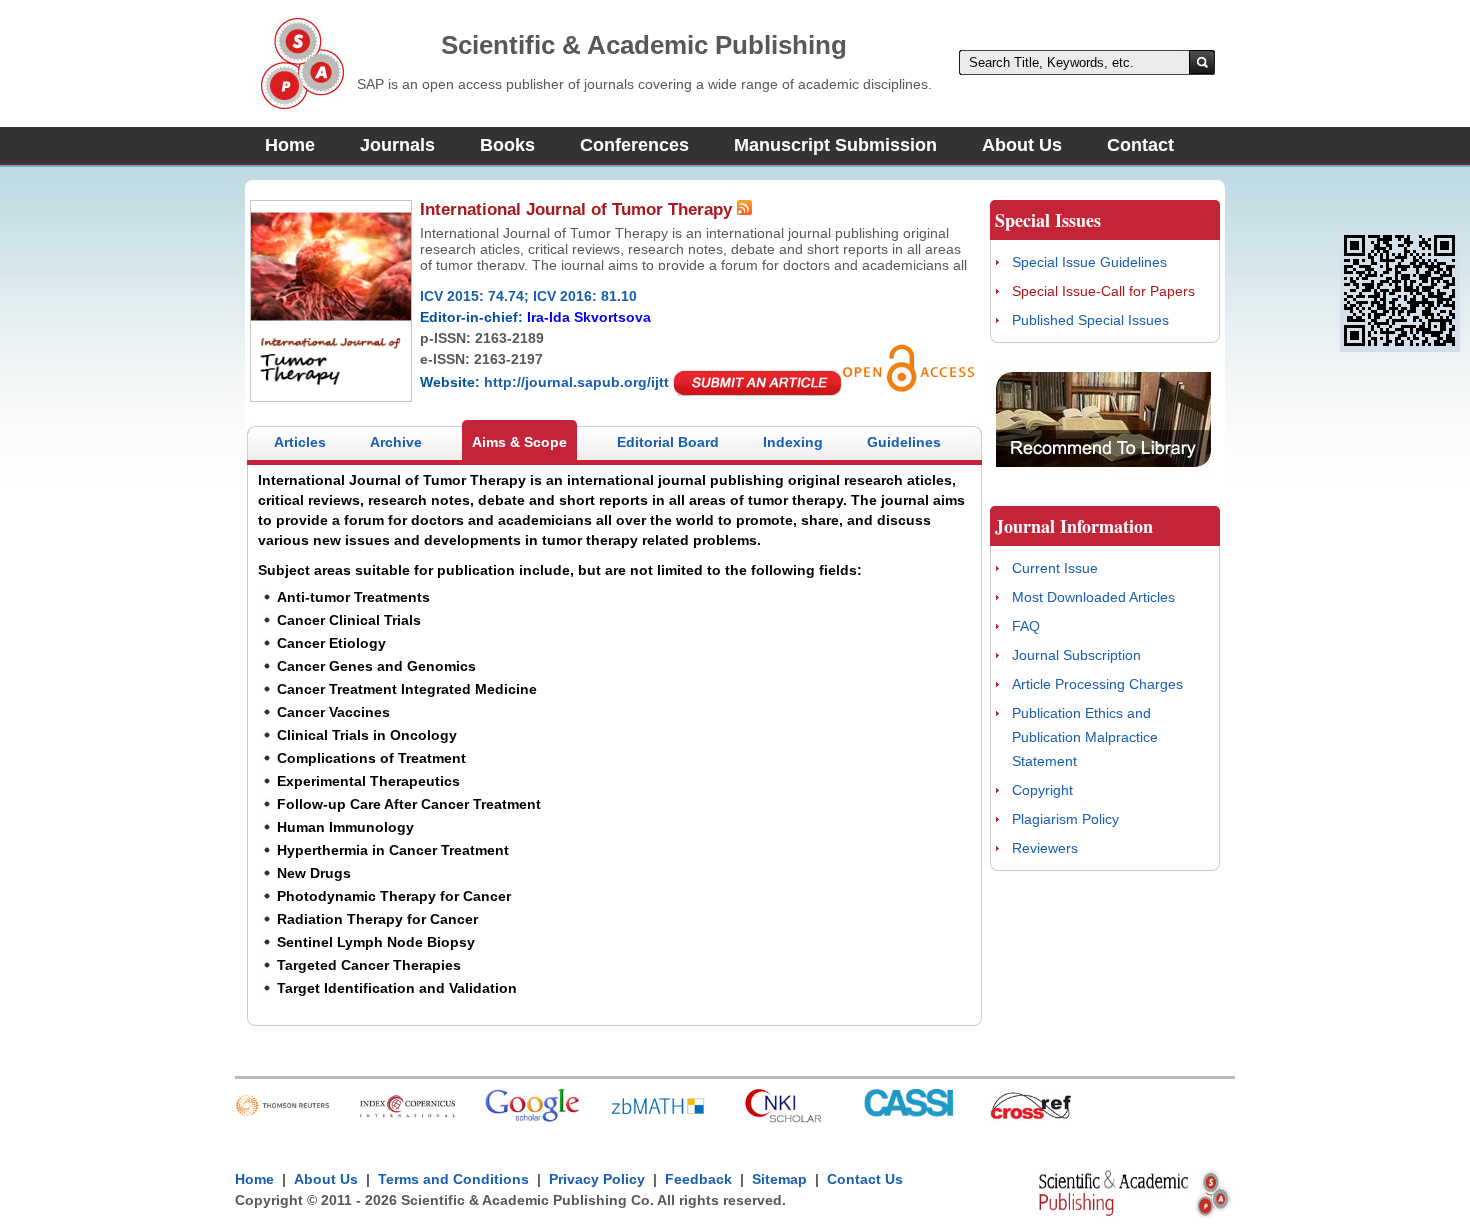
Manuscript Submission (835, 145)
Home (290, 145)
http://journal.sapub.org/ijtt (576, 382)
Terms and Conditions (453, 1179)
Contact (1140, 145)
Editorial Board (668, 442)
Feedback (698, 1179)
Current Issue (1055, 568)
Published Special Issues (1090, 320)
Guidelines (904, 442)
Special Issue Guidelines (1089, 262)
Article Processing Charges (1097, 684)
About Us (1022, 145)
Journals (397, 145)
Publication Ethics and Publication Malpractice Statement (1085, 737)
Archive (396, 442)
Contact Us (865, 1179)
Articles (300, 442)
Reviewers (1045, 848)
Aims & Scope (519, 442)
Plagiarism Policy (1065, 819)
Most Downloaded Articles (1093, 597)
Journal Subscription (1076, 655)
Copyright (1042, 790)
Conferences (634, 145)
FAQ (1026, 626)
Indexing (793, 442)
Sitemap (779, 1179)
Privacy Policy (597, 1179)
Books (507, 145)
